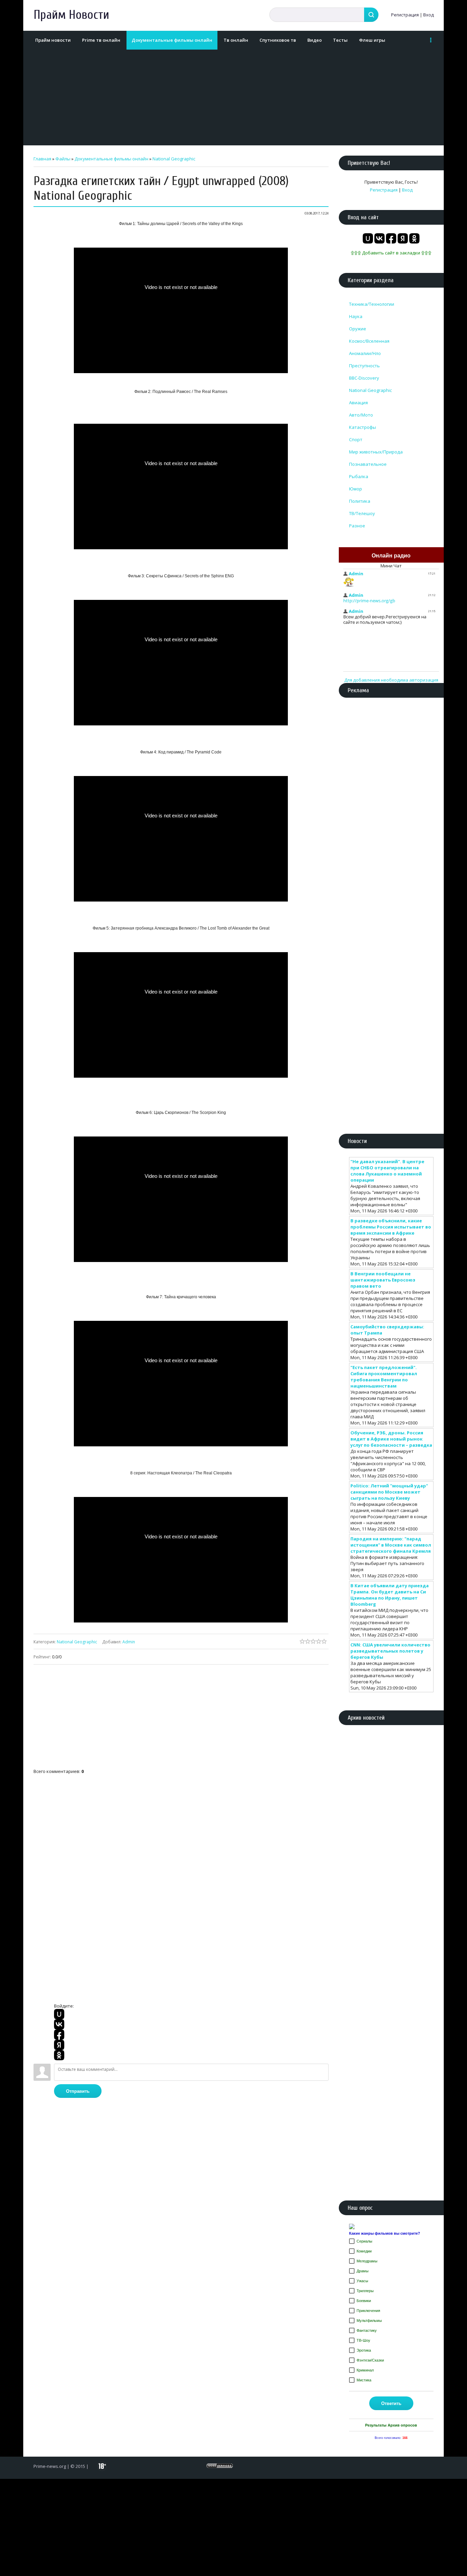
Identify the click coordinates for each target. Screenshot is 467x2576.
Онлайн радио (391, 556)
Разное (357, 526)
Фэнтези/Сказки (370, 2360)
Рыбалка (359, 476)
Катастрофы (363, 427)
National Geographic (174, 159)
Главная (42, 159)
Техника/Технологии (372, 304)
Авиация (358, 403)
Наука (356, 316)
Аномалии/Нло (365, 353)
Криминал (365, 2370)
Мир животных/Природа (376, 452)
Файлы (63, 159)
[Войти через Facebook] (59, 2035)
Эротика (364, 2350)
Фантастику (367, 2330)
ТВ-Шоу (363, 2340)
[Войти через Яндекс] (59, 2045)
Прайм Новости (71, 15)
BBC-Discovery (364, 378)
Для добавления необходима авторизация (391, 680)
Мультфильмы (369, 2321)
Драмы (363, 2271)
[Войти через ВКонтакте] (59, 2024)
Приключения (368, 2311)
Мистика (364, 2380)
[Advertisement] (232, 97)
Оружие (358, 329)
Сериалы (364, 2241)
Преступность (364, 366)
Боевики (364, 2301)
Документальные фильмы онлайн (111, 159)
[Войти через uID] (59, 2014)
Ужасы (362, 2281)
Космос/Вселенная (369, 341)
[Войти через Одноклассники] (59, 2055)
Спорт (356, 439)
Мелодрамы (367, 2261)
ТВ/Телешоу (362, 513)
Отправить (78, 2091)
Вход (429, 15)
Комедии (364, 2251)
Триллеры (365, 2291)
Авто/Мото (361, 415)
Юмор (356, 489)
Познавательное (368, 464)
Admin (129, 1642)
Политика (360, 501)
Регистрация (405, 15)
